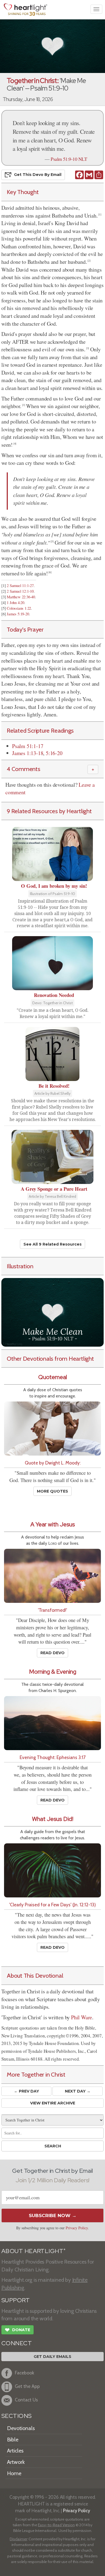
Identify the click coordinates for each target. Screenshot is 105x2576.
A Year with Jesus (53, 1524)
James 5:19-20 (18, 614)
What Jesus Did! (53, 1819)
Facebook (24, 2373)
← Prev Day (27, 2091)
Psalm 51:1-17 (28, 746)
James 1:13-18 (28, 753)
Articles (15, 2451)
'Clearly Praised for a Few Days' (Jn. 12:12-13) (52, 1905)
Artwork (16, 2462)
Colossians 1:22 (19, 608)
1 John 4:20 (15, 603)
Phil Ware (82, 2017)
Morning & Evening (53, 1672)
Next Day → (78, 2091)
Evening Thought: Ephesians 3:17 (53, 1757)
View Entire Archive (53, 2103)
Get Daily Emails (52, 2357)
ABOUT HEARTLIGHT (33, 2251)
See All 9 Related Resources (52, 1244)
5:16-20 (54, 753)
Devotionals (21, 2428)
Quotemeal (53, 1377)
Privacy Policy (77, 2228)
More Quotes (52, 1491)
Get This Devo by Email (38, 175)
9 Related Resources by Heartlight (49, 811)
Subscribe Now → (53, 2215)
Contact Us (26, 2400)
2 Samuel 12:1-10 (20, 591)
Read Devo (52, 1653)
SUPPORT (15, 2300)
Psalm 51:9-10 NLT (69, 159)
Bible (13, 2440)
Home (14, 2473)
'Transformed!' (52, 1610)
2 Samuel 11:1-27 (20, 585)
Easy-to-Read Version (56, 2525)
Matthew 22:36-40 (21, 597)
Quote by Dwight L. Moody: (53, 1463)
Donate (17, 2330)
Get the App (27, 2386)
